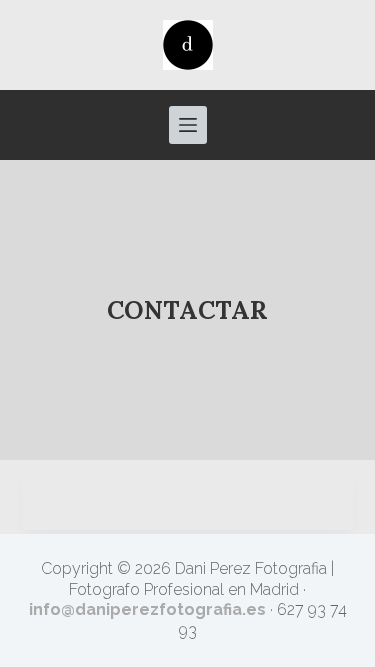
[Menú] (188, 125)
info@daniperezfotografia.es (147, 609)
